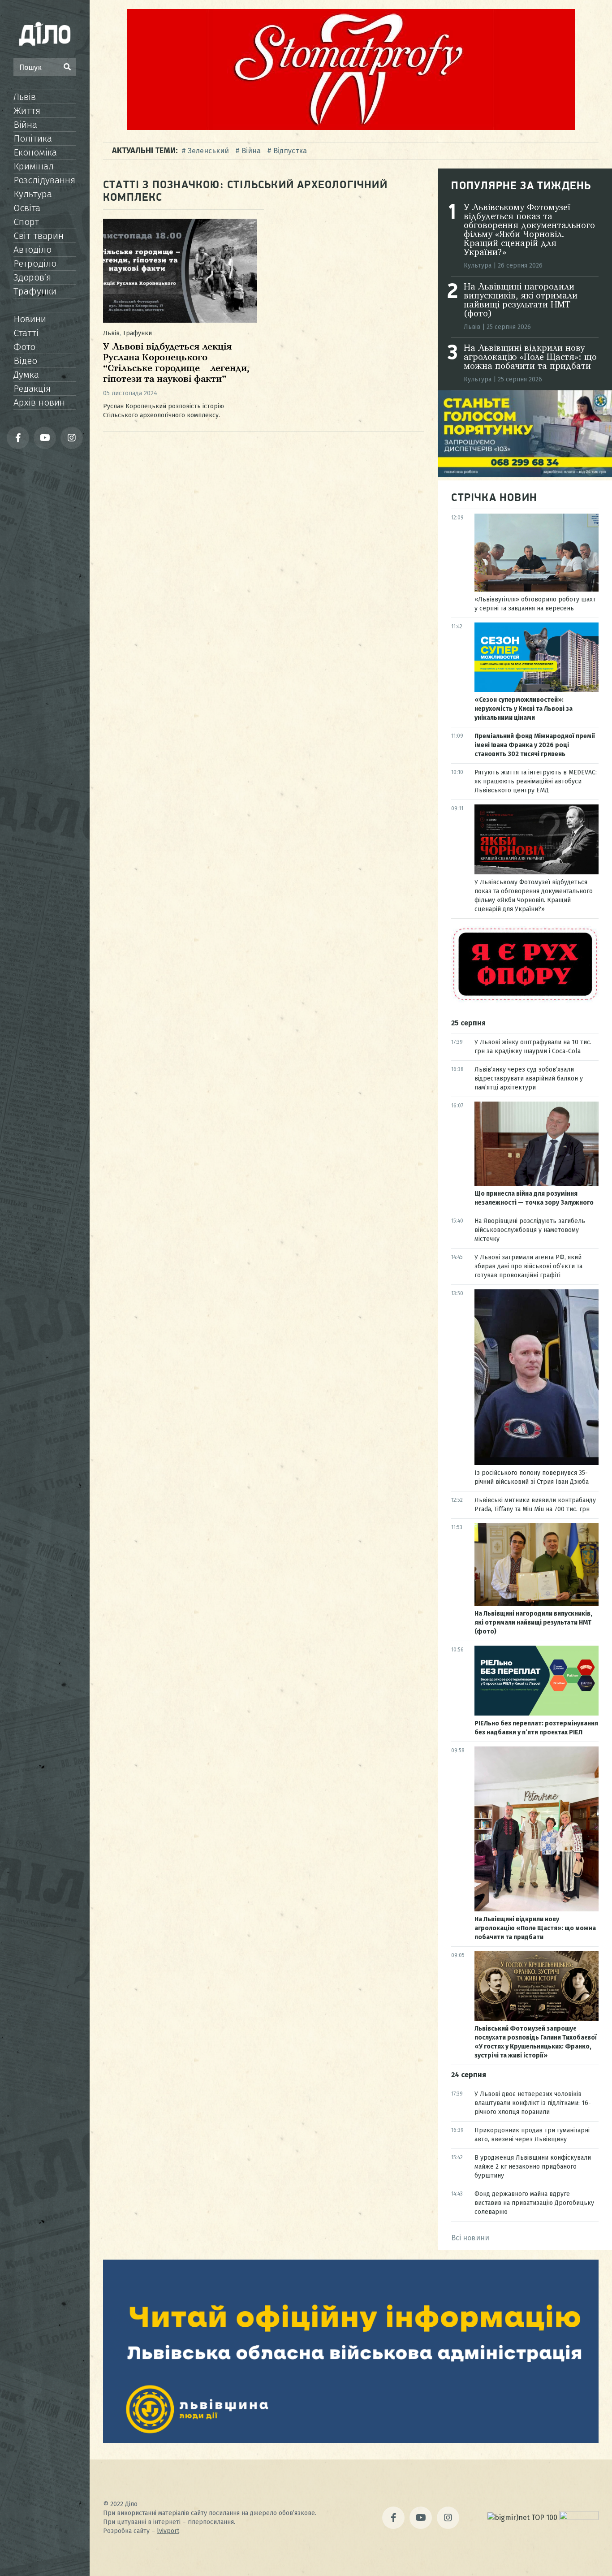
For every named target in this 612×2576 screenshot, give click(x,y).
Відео (25, 361)
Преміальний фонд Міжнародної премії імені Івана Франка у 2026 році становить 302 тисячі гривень (535, 745)
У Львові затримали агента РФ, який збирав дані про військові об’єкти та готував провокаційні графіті (528, 1266)
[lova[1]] (351, 2440)
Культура (33, 194)
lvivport (168, 2531)
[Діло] (45, 34)
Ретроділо (35, 264)
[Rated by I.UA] (579, 2518)
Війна (25, 125)
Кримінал (34, 166)
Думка (26, 375)
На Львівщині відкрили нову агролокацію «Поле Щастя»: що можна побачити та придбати (530, 358)
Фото (24, 347)
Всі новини (470, 2238)
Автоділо (32, 250)
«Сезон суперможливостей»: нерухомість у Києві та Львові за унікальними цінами (524, 709)
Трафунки (35, 291)
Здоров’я (32, 277)
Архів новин (39, 402)
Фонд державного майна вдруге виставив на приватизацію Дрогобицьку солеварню (534, 2203)
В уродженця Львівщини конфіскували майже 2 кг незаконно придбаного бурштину (533, 2167)
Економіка (35, 152)
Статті (26, 333)
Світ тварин (39, 236)
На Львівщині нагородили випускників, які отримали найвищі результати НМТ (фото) (521, 301)
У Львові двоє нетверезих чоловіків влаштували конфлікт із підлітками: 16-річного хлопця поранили (533, 2103)
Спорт (26, 222)
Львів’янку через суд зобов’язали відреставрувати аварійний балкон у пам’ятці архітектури (529, 1078)
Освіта (27, 208)
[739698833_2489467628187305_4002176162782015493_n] (351, 128)
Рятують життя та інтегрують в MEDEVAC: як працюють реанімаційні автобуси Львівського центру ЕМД (536, 781)
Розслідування (44, 180)
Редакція (32, 389)
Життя (27, 111)
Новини (30, 319)
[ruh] (525, 1000)
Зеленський (208, 151)
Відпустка (290, 151)
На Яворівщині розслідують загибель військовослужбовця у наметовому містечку (530, 1230)
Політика (33, 138)
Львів (25, 97)
